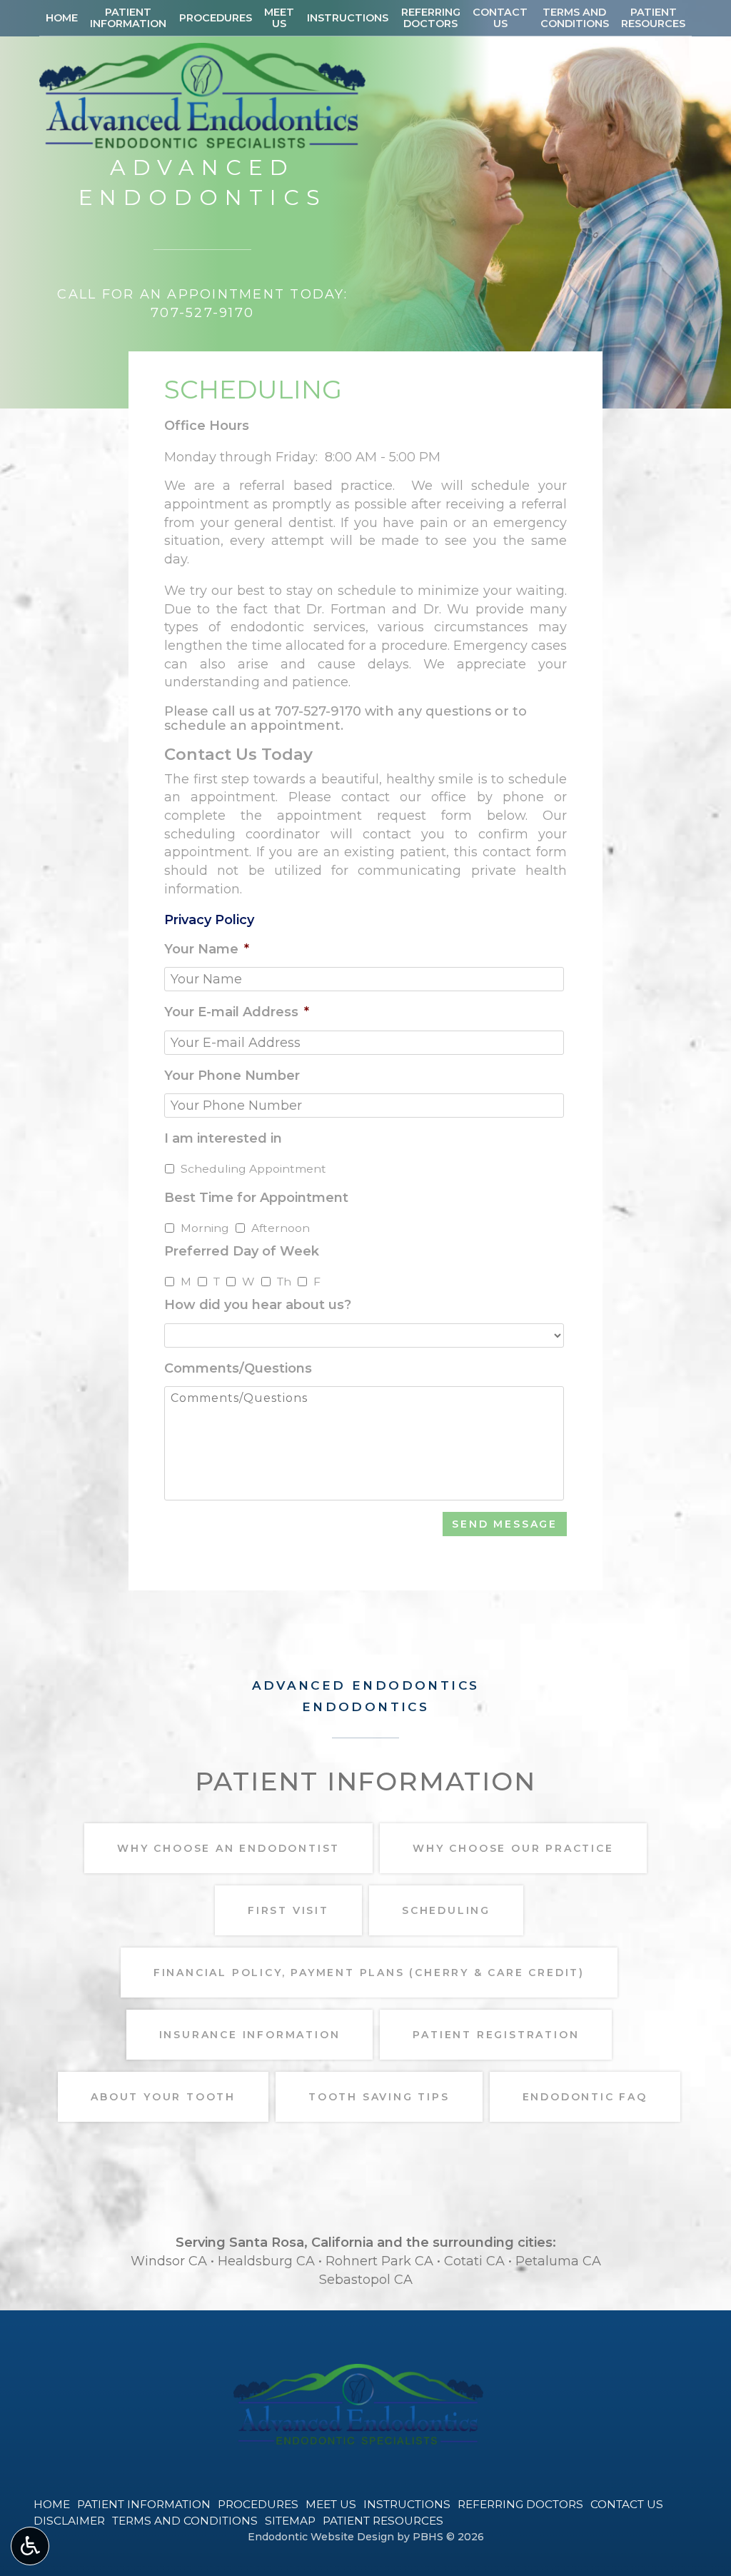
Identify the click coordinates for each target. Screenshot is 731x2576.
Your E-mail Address (237, 1012)
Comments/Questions (238, 1368)
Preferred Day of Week (242, 1251)
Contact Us (627, 2504)
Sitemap (290, 2521)
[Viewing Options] (30, 2546)
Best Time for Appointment (256, 1198)
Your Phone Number (232, 1076)
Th (284, 1282)
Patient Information (144, 2504)
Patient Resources (383, 2521)
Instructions (348, 18)
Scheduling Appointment (253, 1169)
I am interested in (223, 1138)
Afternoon (281, 1228)
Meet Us (331, 2504)
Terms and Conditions (185, 2521)
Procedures (216, 18)
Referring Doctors (520, 2504)
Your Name (207, 949)
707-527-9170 (318, 711)
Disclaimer (69, 2521)
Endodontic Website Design (321, 2537)
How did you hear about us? (258, 1305)
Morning (205, 1228)
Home (62, 18)
